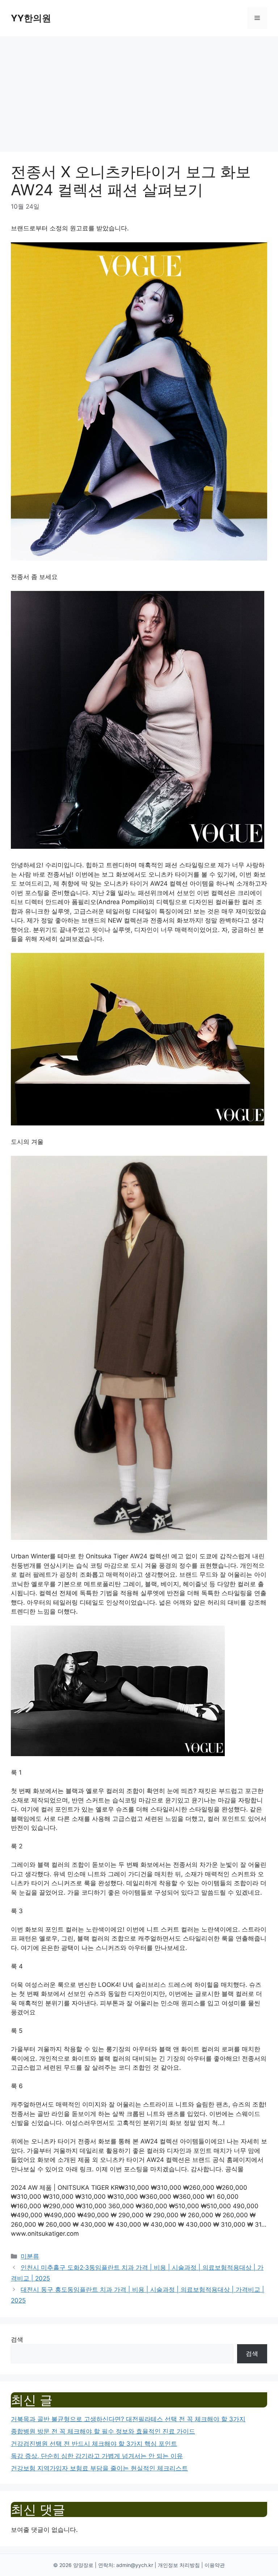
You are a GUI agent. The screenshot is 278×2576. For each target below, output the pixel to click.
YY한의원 (31, 18)
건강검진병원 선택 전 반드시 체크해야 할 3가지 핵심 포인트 (94, 2444)
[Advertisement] (139, 90)
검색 (17, 2339)
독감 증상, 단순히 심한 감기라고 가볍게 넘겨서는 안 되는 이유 (97, 2456)
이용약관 (215, 2565)
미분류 (30, 2256)
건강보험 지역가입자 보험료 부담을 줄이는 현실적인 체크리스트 (99, 2468)
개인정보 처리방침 (179, 2565)
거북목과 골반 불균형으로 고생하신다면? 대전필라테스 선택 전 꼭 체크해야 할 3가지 (128, 2419)
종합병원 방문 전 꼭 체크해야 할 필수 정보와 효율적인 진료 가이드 (103, 2431)
